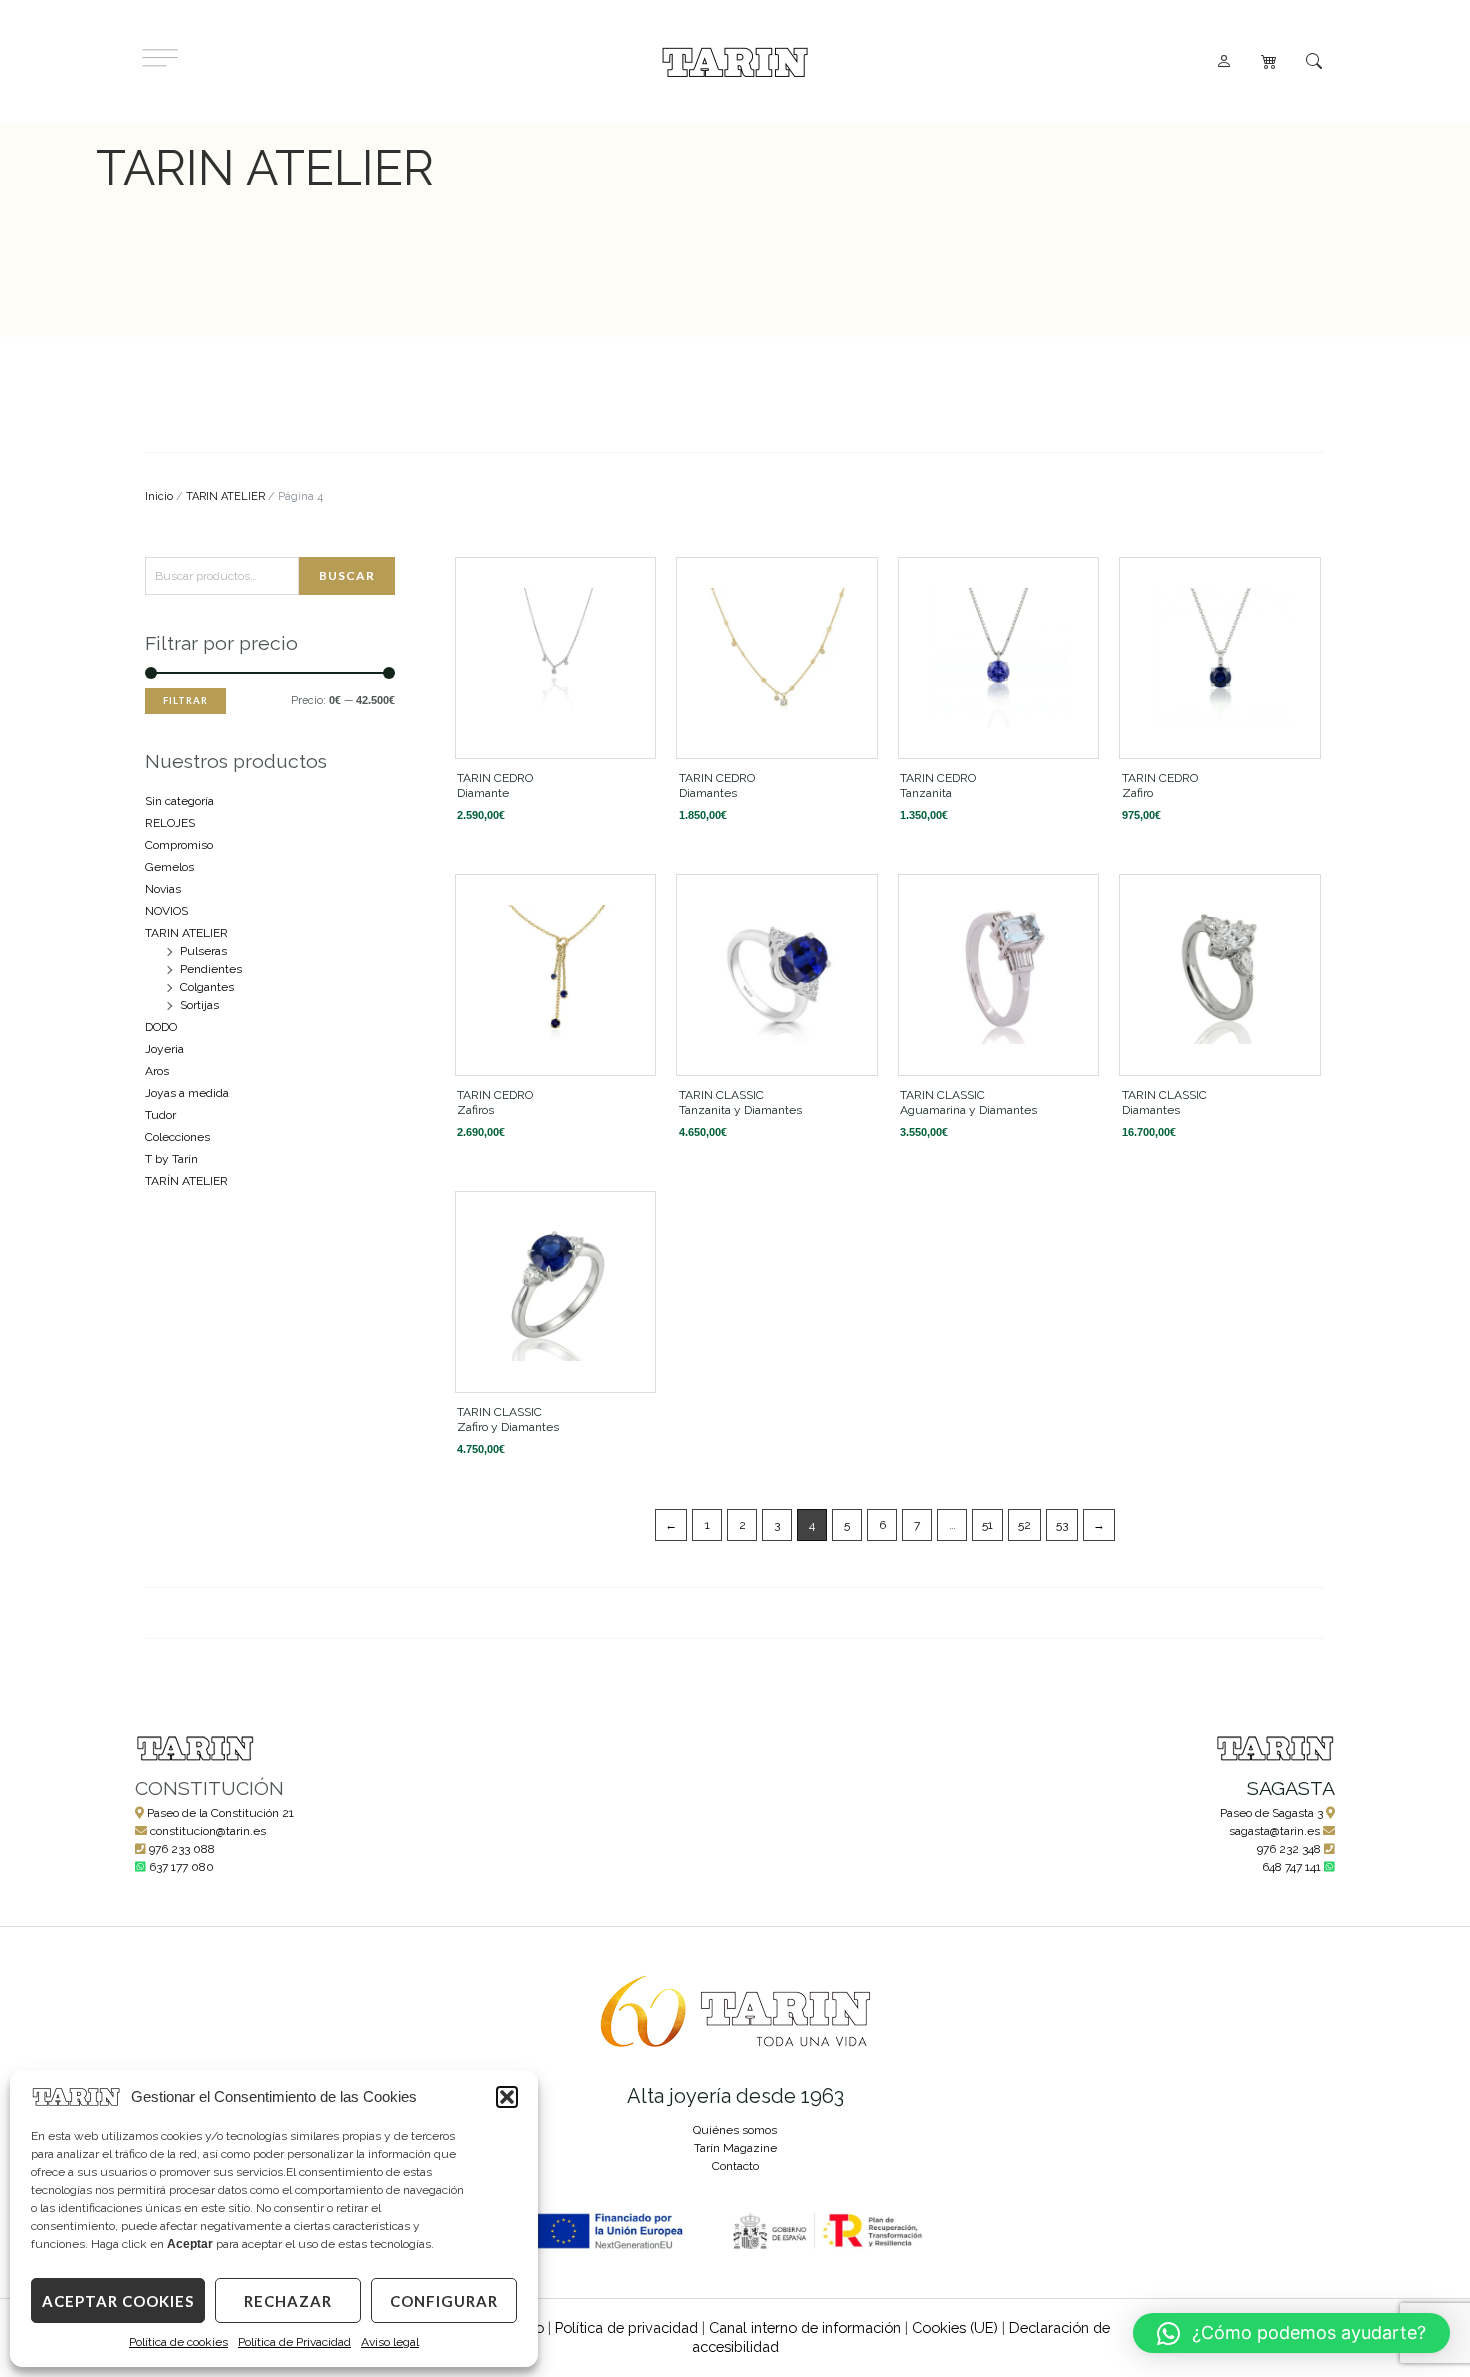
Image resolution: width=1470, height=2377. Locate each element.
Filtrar (185, 700)
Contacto (735, 2166)
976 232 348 (1289, 1849)
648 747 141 (1291, 1867)
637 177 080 (181, 1867)
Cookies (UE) (955, 2327)
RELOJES (170, 823)
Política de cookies (178, 2342)
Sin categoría (179, 801)
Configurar (444, 2301)
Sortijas (199, 1005)
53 (1062, 1525)
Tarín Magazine (735, 2148)
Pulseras (203, 951)
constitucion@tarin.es (208, 1831)
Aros (157, 1071)
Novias (163, 889)
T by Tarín (171, 1159)
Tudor (160, 1115)
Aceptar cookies (118, 2301)
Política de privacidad (626, 2327)
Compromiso (179, 845)
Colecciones (177, 1137)
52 (1024, 1525)
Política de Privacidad (294, 2342)
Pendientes (211, 969)
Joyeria (164, 1049)
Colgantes (207, 987)
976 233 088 (182, 1849)
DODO (161, 1027)
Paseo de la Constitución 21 (220, 1813)
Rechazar (288, 2301)
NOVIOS (166, 911)
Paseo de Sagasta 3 (1271, 1813)
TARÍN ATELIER (186, 1181)
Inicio (159, 496)
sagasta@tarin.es (1274, 1831)
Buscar (347, 575)
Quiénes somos (735, 2130)
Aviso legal (390, 2342)
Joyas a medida (187, 1093)
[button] (507, 2097)
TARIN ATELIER (225, 496)
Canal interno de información (805, 2327)
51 (987, 1525)
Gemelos (169, 867)
